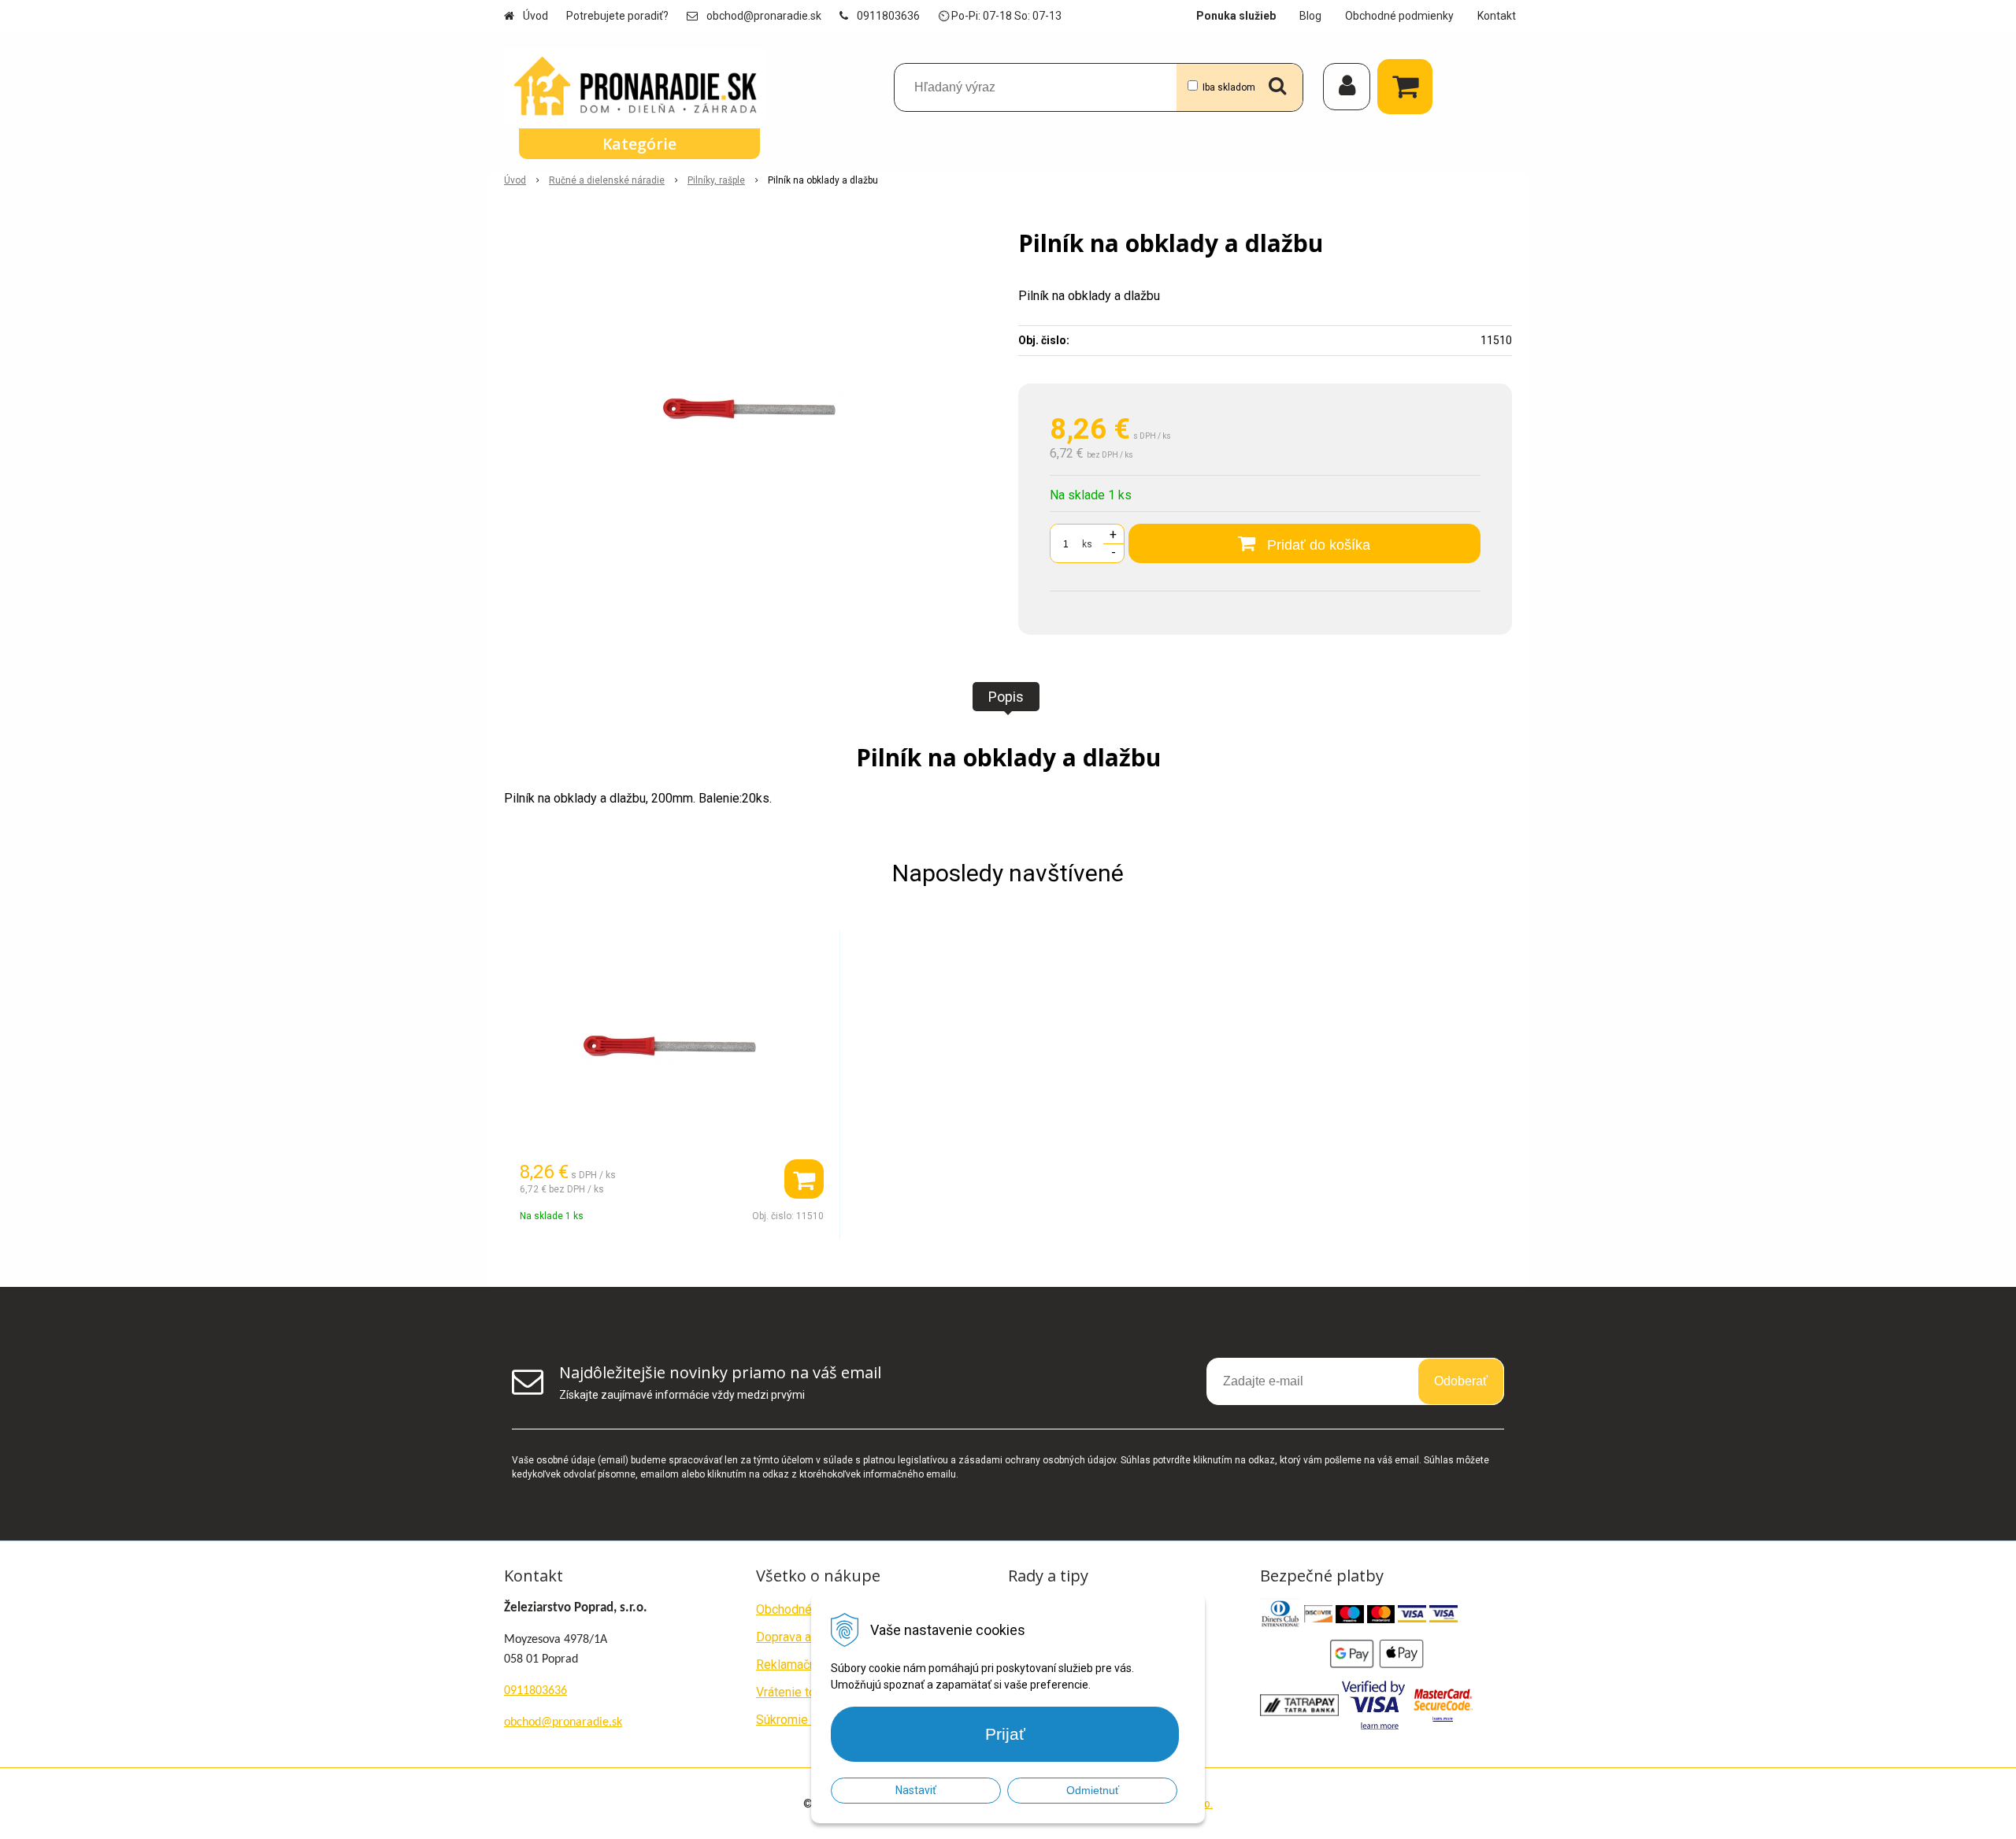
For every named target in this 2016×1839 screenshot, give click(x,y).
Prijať (1005, 1734)
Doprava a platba (802, 1637)
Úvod (535, 16)
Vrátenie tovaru (797, 1692)
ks (1087, 544)
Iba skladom (1229, 87)
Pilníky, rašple (716, 180)
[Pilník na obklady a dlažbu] (751, 408)
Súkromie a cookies (810, 1720)
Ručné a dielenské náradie (607, 180)
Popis (1006, 697)
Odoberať (1461, 1381)
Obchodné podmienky (1399, 16)
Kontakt (1497, 16)
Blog (1310, 16)
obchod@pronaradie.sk (764, 16)
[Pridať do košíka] (804, 1179)
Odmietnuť (1093, 1790)
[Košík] (1409, 87)
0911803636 (888, 16)
